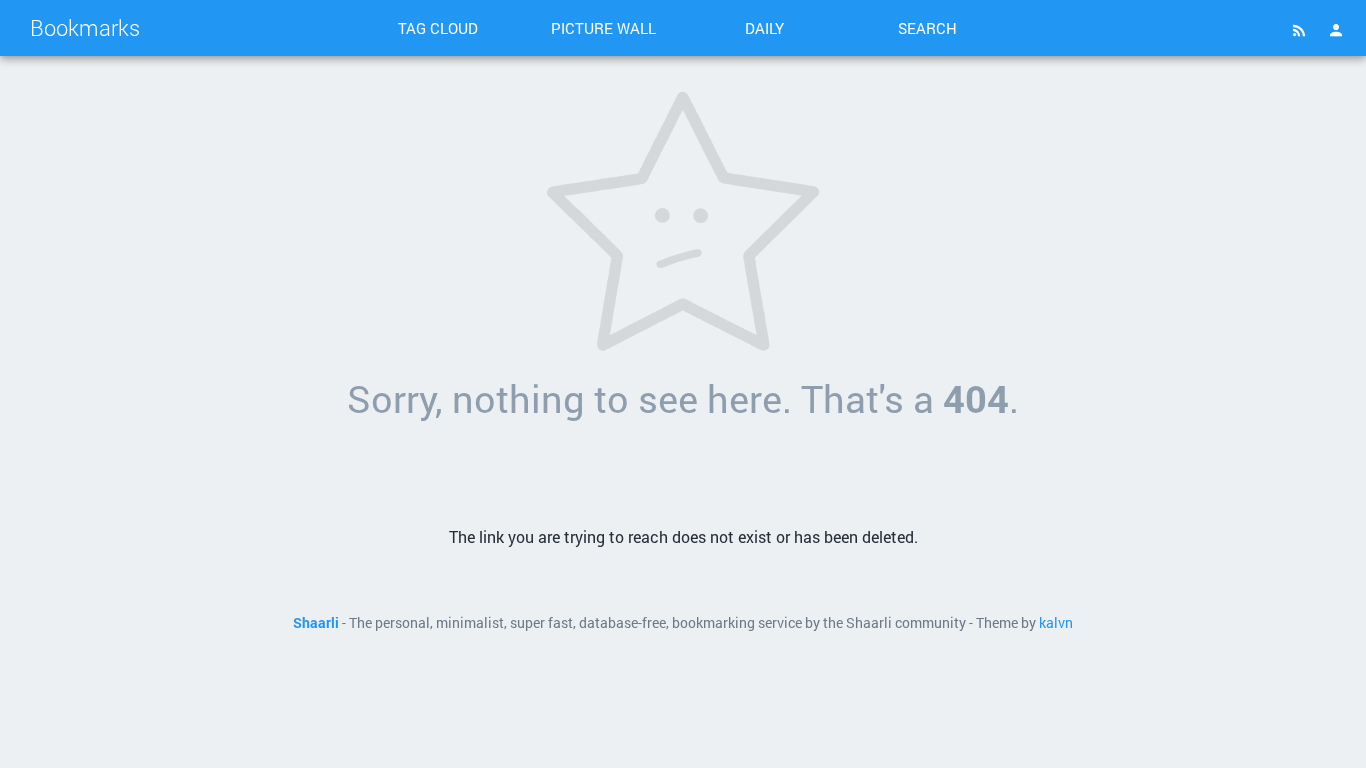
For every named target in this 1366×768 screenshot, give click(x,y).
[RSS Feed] (1299, 30)
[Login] (1336, 30)
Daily (764, 28)
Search (927, 28)
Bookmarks (85, 27)
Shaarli (316, 623)
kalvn (1056, 623)
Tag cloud (438, 28)
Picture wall (603, 28)
